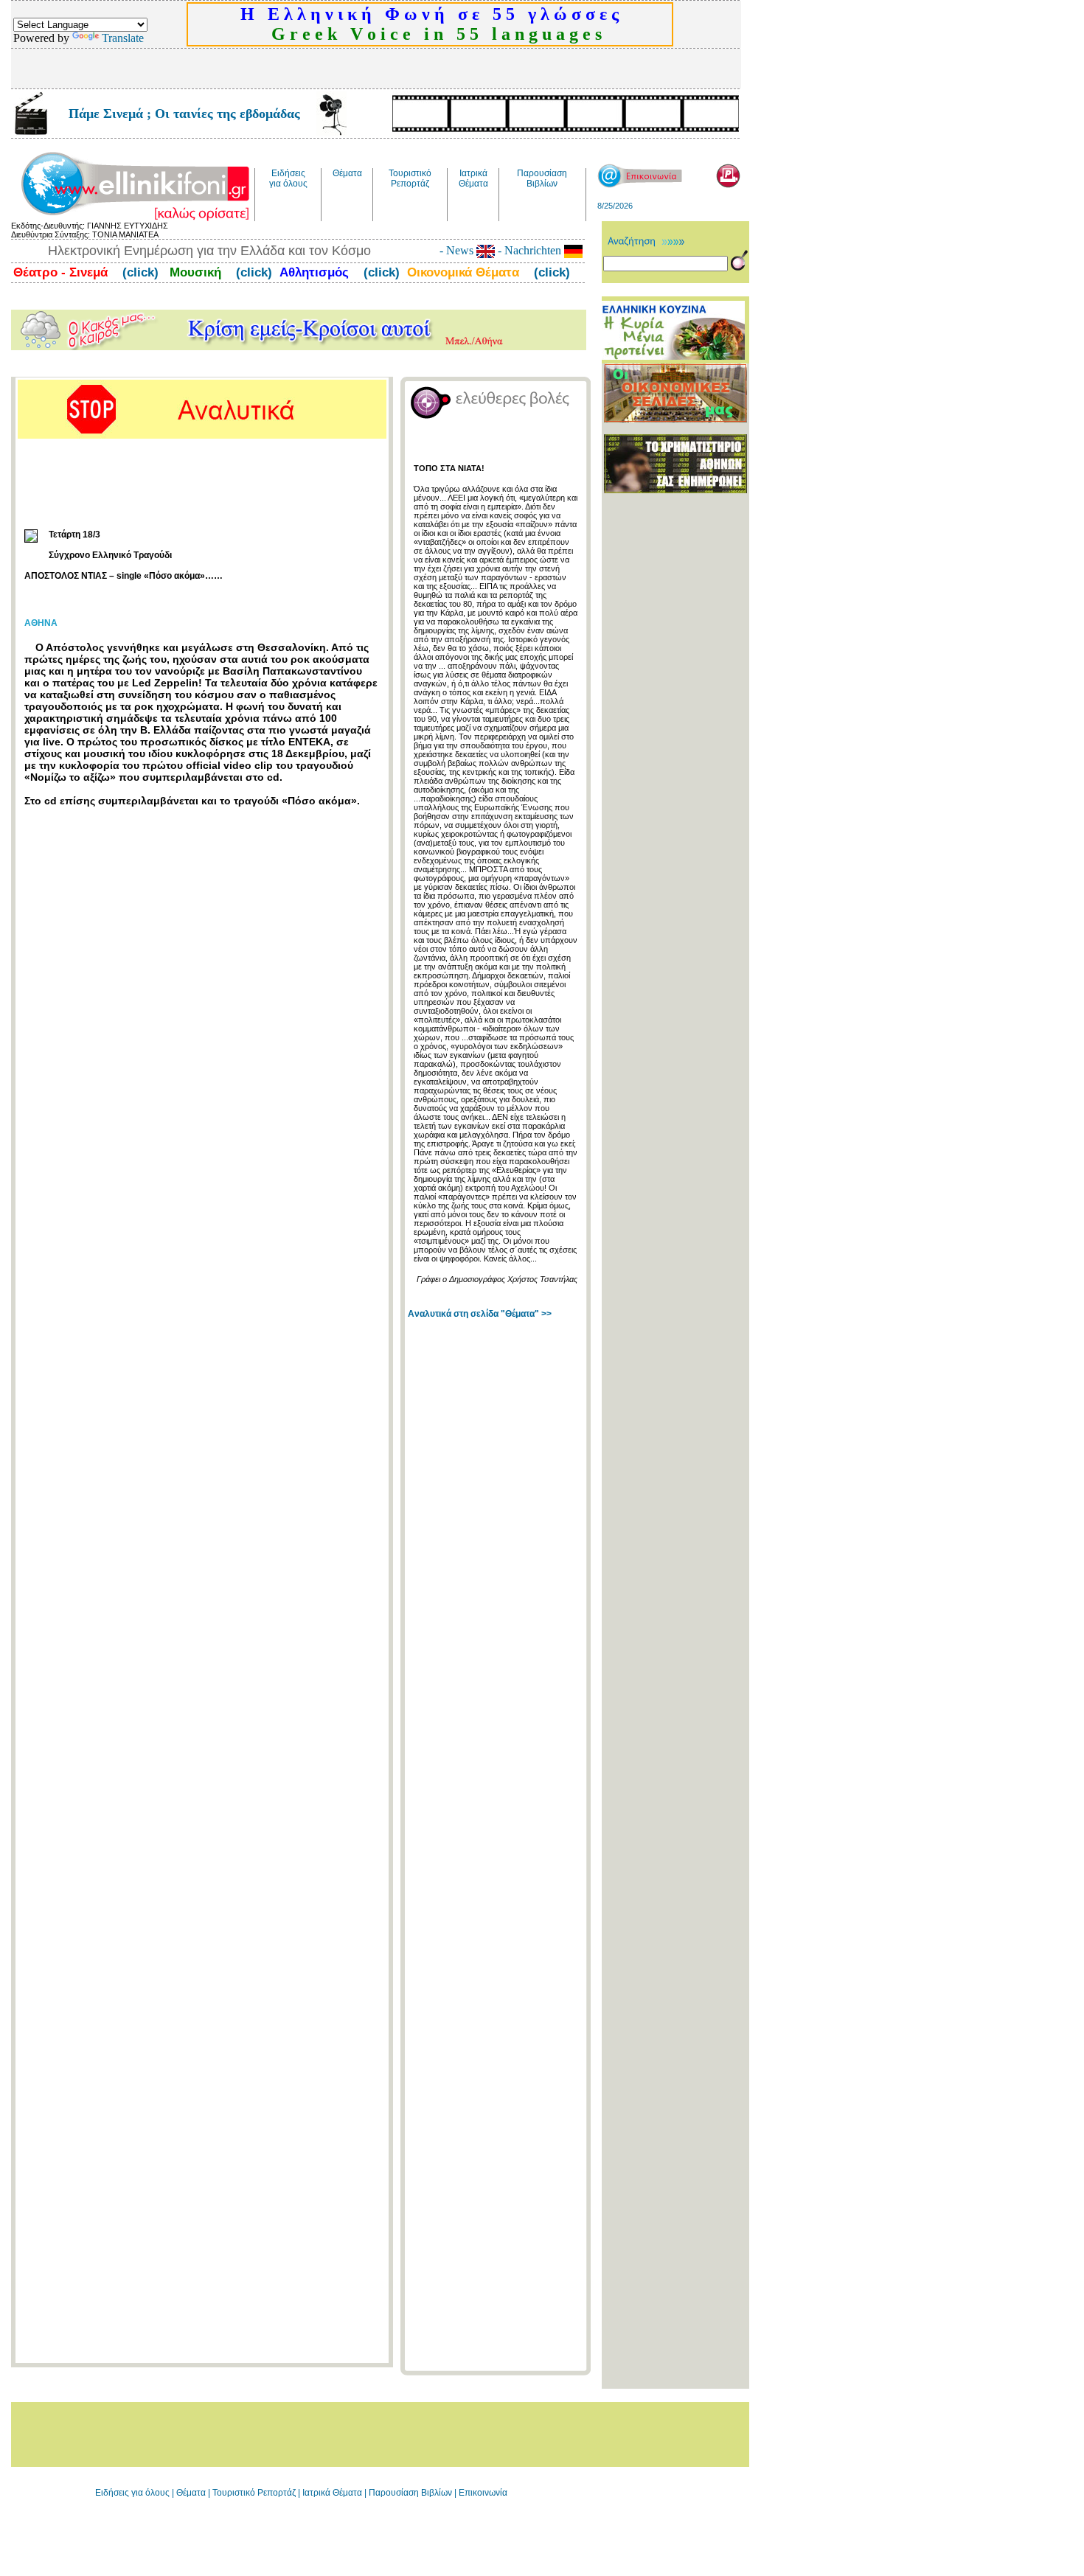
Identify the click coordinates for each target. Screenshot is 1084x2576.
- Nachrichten (529, 250)
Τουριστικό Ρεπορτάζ (255, 2493)
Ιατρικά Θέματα (332, 2493)
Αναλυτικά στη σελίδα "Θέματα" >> (480, 1314)
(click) (139, 272)
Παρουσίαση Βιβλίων (411, 2493)
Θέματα (191, 2493)
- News (458, 250)
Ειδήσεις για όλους (132, 2493)
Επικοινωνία (483, 2493)
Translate (123, 38)
